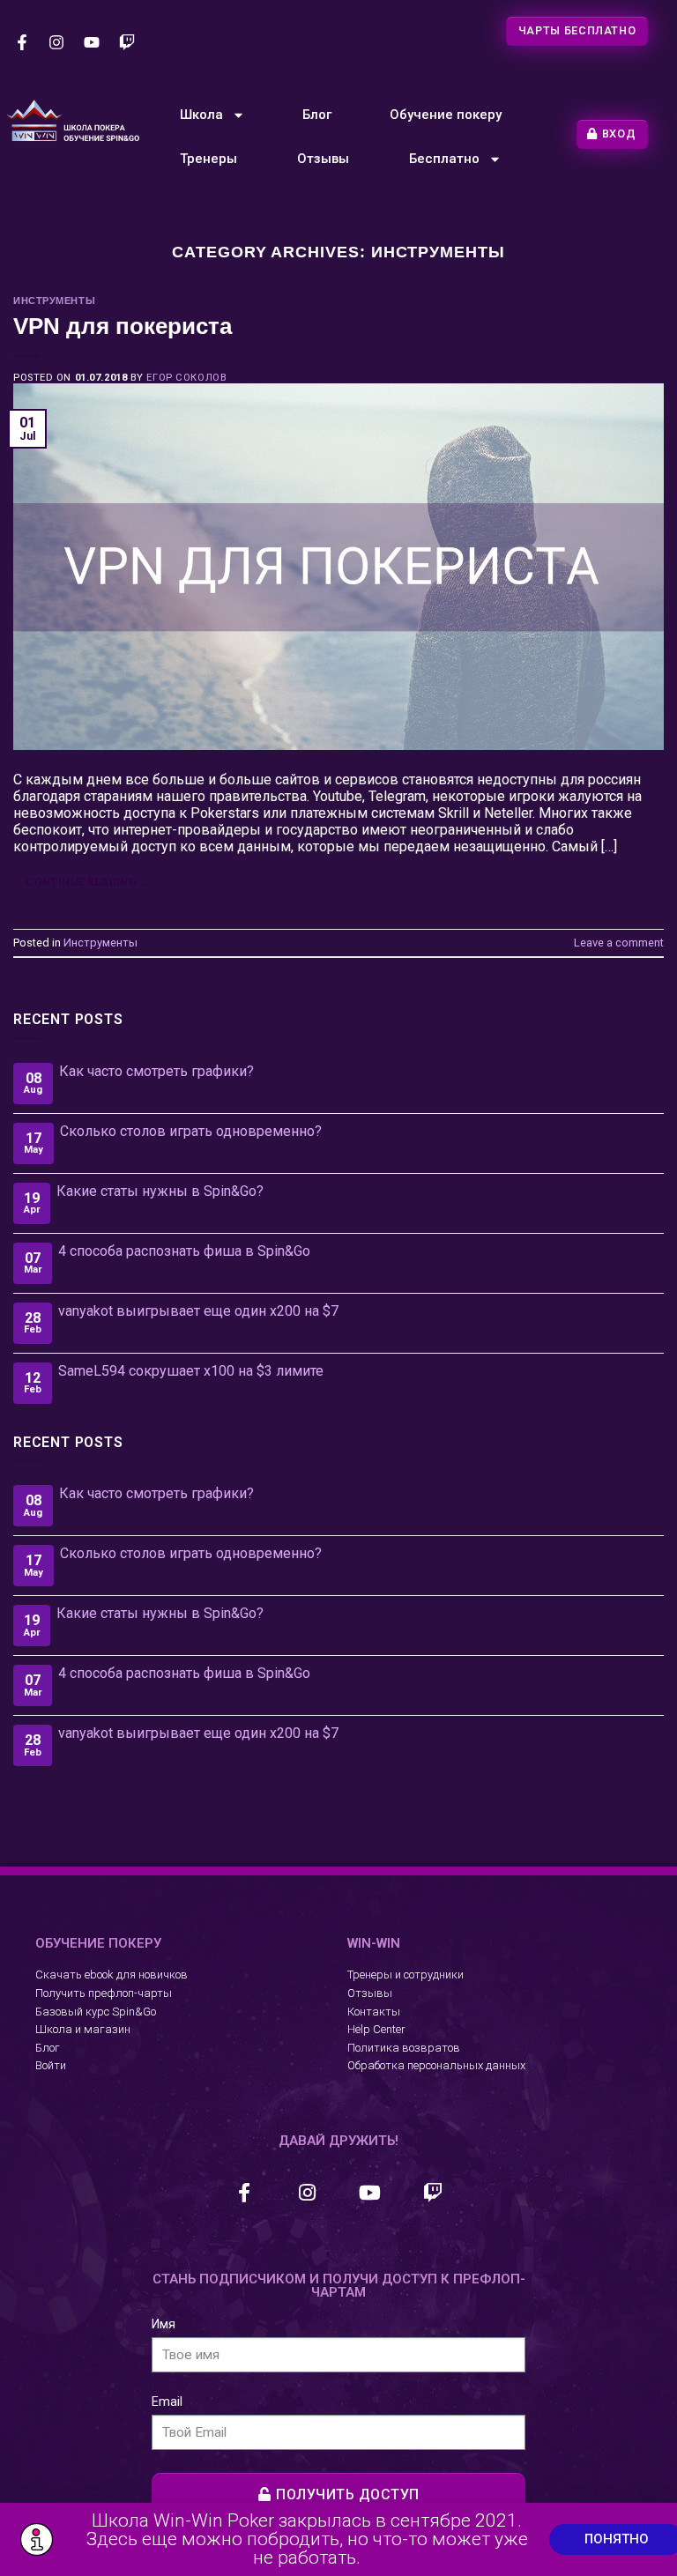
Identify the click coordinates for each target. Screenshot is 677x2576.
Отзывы (323, 159)
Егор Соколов (186, 378)
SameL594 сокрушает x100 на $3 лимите (191, 1371)
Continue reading (88, 882)
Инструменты (54, 301)
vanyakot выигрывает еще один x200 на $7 (198, 1311)
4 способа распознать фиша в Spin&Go (184, 1251)
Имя (164, 2324)
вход (619, 134)
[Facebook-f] (22, 42)
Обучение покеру (446, 115)
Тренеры (208, 159)
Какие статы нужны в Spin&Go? (160, 1191)
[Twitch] (127, 42)
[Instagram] (57, 42)
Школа (201, 115)
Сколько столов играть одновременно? (191, 1131)
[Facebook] (244, 2193)
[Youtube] (92, 42)
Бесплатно (444, 159)
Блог (317, 115)
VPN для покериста (123, 326)
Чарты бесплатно (577, 30)
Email (167, 2402)
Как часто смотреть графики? (156, 1071)
